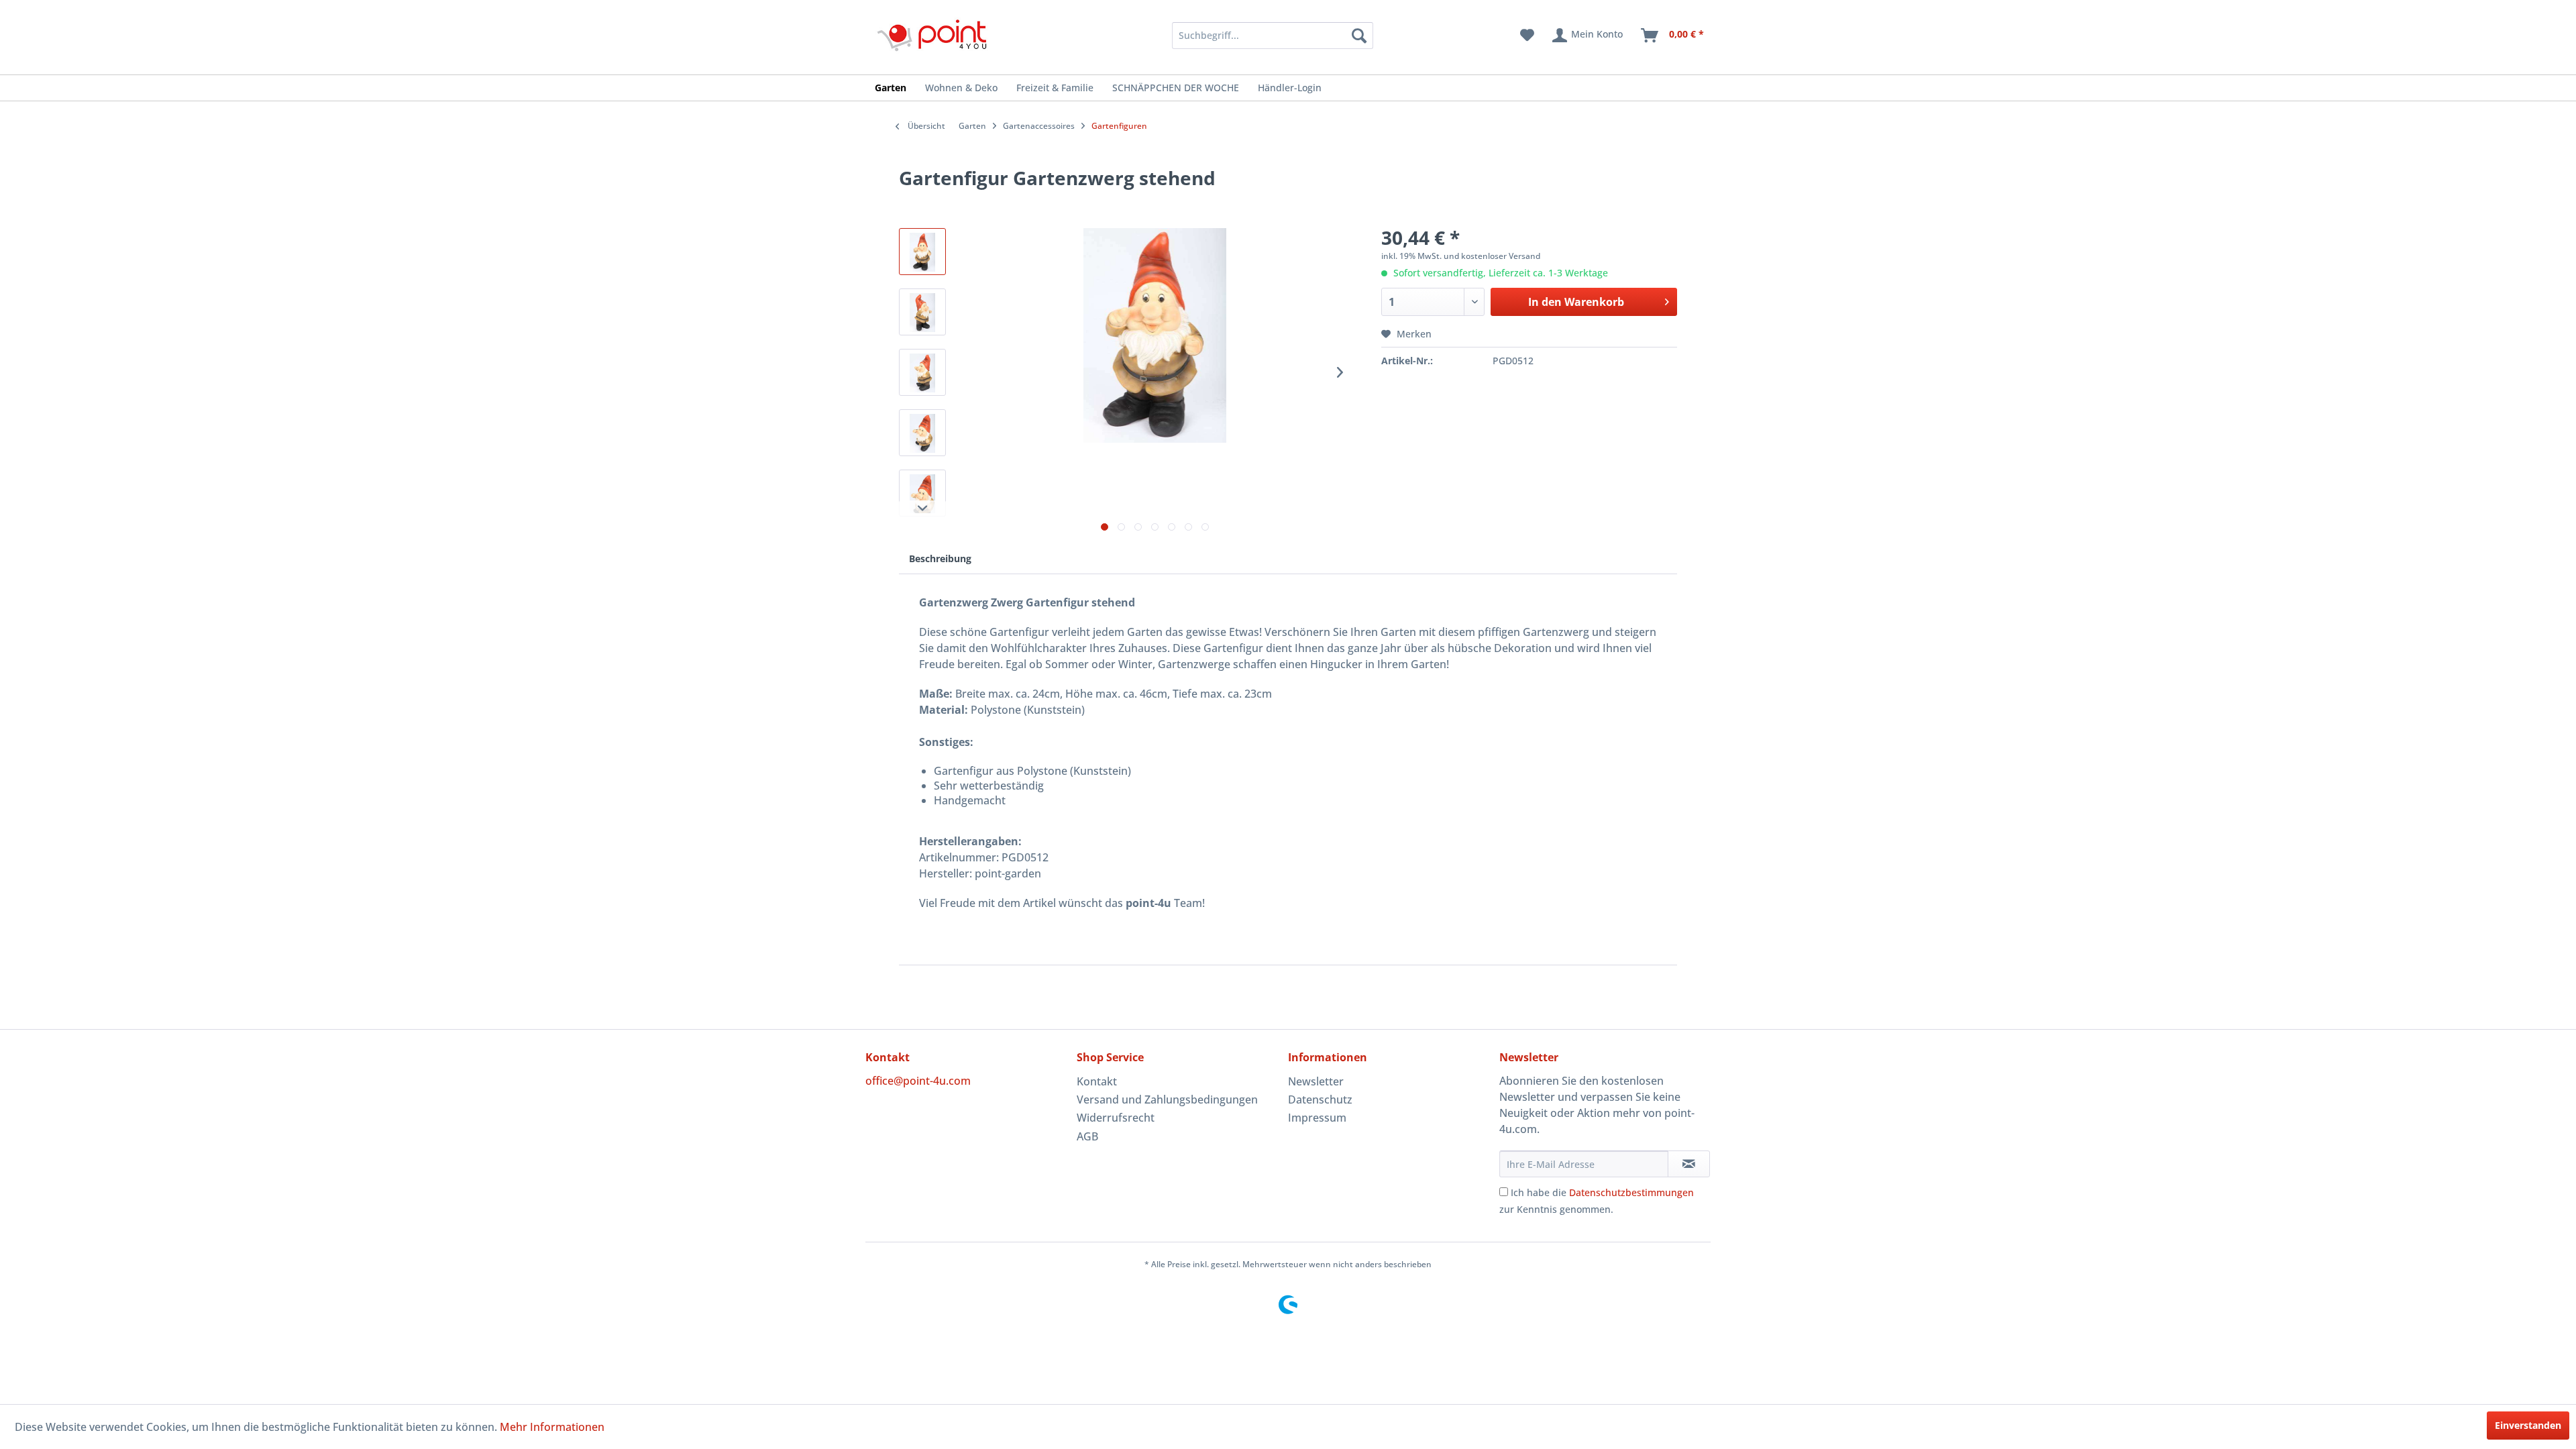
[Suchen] (1359, 36)
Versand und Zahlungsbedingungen (1167, 1099)
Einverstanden (2528, 1425)
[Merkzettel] (1527, 36)
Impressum (1317, 1118)
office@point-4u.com (918, 1081)
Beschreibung (940, 558)
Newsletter (1316, 1081)
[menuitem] (1255, 36)
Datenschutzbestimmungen (1631, 1192)
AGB (1087, 1136)
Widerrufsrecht (1116, 1118)
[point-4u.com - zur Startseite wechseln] (932, 35)
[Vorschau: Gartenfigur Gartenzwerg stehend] (922, 252)
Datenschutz (1320, 1099)
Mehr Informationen (552, 1427)
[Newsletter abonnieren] (1689, 1164)
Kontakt (1097, 1081)
